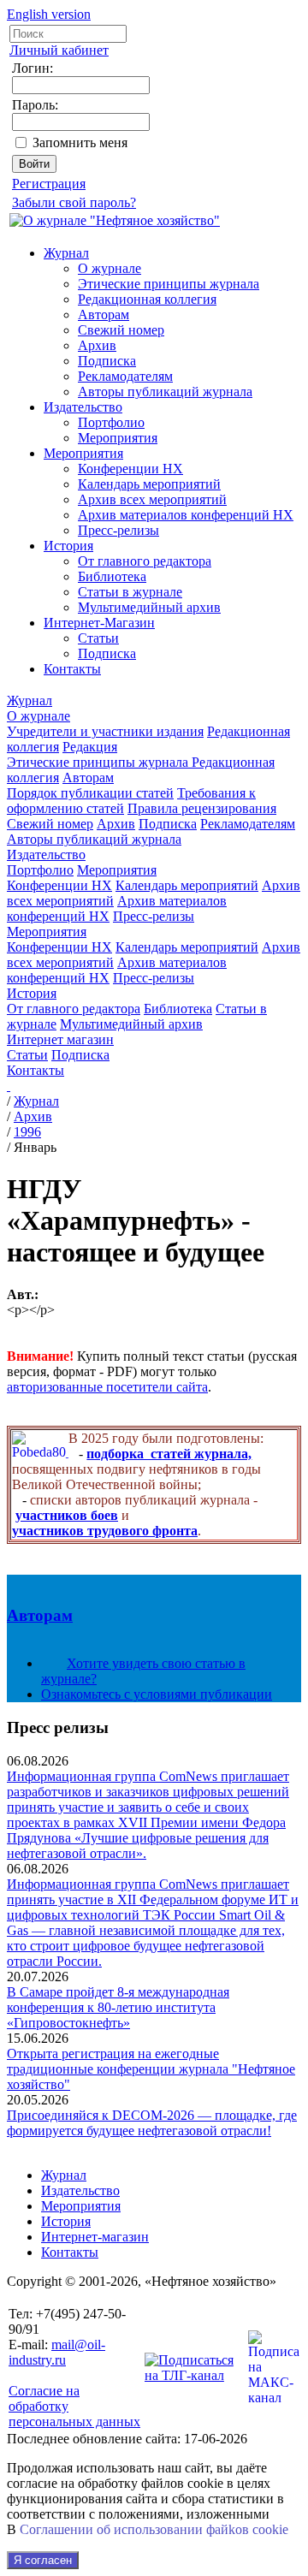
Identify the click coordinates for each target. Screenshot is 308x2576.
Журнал (66, 253)
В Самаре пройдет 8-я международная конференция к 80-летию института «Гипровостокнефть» (118, 2007)
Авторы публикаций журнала (165, 392)
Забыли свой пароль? (74, 202)
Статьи (98, 638)
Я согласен (43, 2560)
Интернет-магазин (95, 2237)
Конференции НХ (130, 469)
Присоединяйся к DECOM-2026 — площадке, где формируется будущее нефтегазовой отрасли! (152, 2123)
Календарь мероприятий (149, 484)
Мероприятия (118, 438)
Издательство (83, 407)
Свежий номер (121, 330)
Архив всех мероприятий (152, 499)
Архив (97, 345)
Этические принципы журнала (169, 284)
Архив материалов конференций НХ (186, 515)
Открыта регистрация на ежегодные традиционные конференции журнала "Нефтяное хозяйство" (151, 2069)
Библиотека (112, 576)
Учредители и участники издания (105, 731)
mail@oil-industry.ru (57, 2352)
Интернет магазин (60, 1039)
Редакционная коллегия (147, 299)
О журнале (110, 268)
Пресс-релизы (118, 530)
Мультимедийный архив (149, 607)
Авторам (104, 315)
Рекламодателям (125, 376)
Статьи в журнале (130, 592)
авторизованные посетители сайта (107, 1387)
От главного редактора (145, 561)
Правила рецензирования (202, 808)
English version (49, 14)
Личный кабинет (59, 50)
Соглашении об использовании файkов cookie (154, 2529)
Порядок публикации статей (90, 793)
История (68, 546)
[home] (9, 1086)
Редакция (90, 747)
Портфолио (111, 422)
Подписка (107, 361)
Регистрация (49, 184)
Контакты (72, 669)
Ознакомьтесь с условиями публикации (157, 1694)
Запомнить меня (80, 142)
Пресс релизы (58, 1727)
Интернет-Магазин (99, 623)
